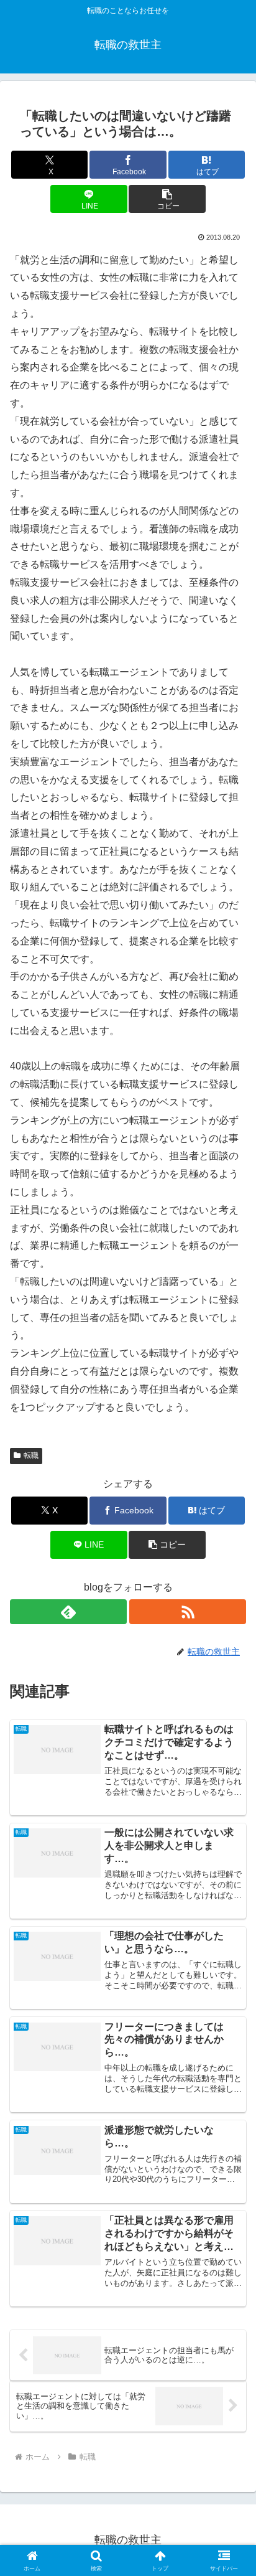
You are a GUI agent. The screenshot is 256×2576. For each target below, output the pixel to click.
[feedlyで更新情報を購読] (68, 1612)
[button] (167, 199)
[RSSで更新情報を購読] (188, 1612)
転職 (31, 1455)
